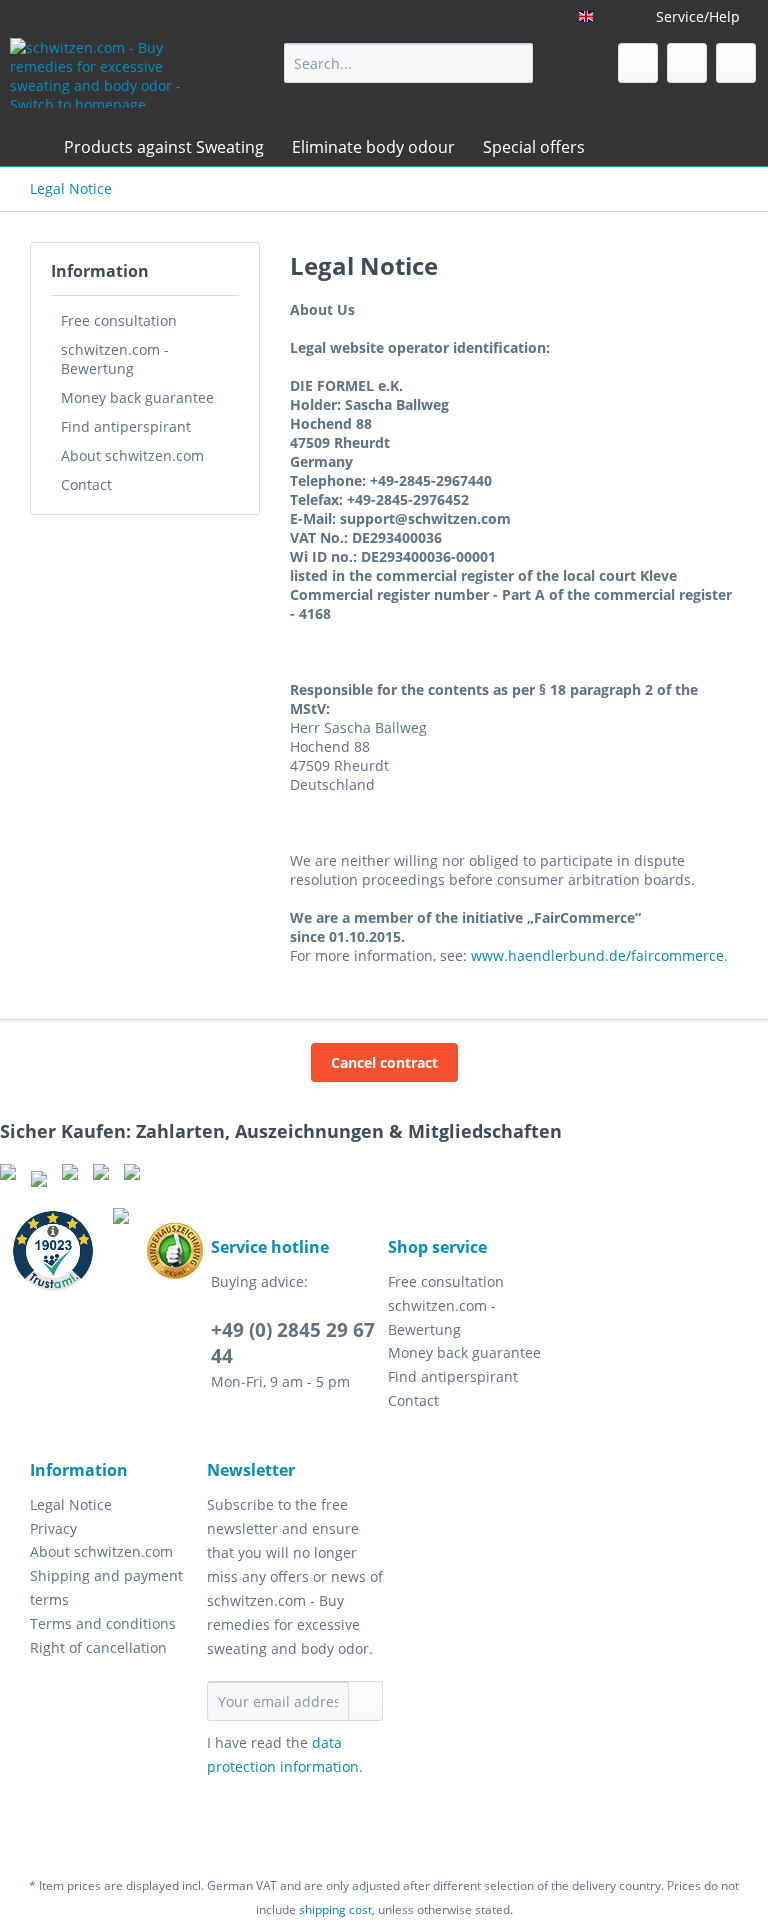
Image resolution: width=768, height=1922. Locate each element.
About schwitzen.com (132, 455)
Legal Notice (71, 1504)
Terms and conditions (103, 1623)
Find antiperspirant (126, 426)
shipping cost (335, 1909)
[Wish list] (638, 63)
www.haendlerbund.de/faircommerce (597, 955)
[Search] (514, 63)
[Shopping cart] (736, 63)
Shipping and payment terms (106, 1587)
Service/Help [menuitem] (698, 16)
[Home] (30, 147)
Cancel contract (384, 1062)
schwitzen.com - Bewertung (115, 359)
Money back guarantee (137, 397)
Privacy (53, 1528)
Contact (86, 484)
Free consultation (119, 320)
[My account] (687, 63)
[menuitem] (409, 63)
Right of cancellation (98, 1647)
